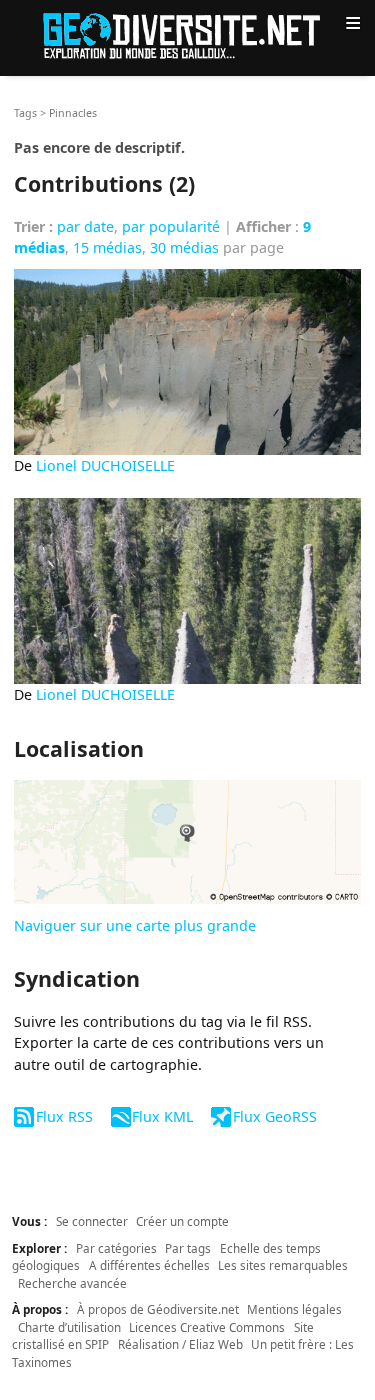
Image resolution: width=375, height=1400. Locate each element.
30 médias (184, 247)
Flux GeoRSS (274, 1116)
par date (85, 226)
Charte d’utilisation (69, 1327)
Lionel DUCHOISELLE (105, 465)
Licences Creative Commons (207, 1327)
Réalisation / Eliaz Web (180, 1344)
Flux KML (162, 1116)
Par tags (188, 1248)
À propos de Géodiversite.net (158, 1309)
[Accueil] (188, 34)
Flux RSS (64, 1116)
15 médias (107, 247)
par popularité (171, 226)
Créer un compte (182, 1221)
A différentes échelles (149, 1265)
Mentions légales (294, 1309)
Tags (25, 113)
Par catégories (116, 1248)
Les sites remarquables (283, 1265)
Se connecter (92, 1221)
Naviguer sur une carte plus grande (135, 925)
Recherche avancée (72, 1283)
